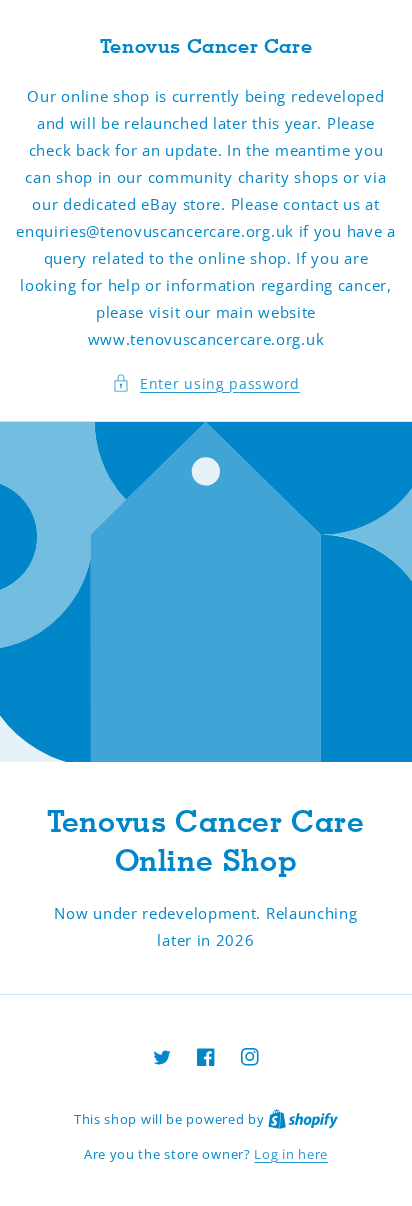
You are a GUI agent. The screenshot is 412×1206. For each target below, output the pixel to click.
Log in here (291, 1154)
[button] (206, 383)
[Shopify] (303, 1119)
